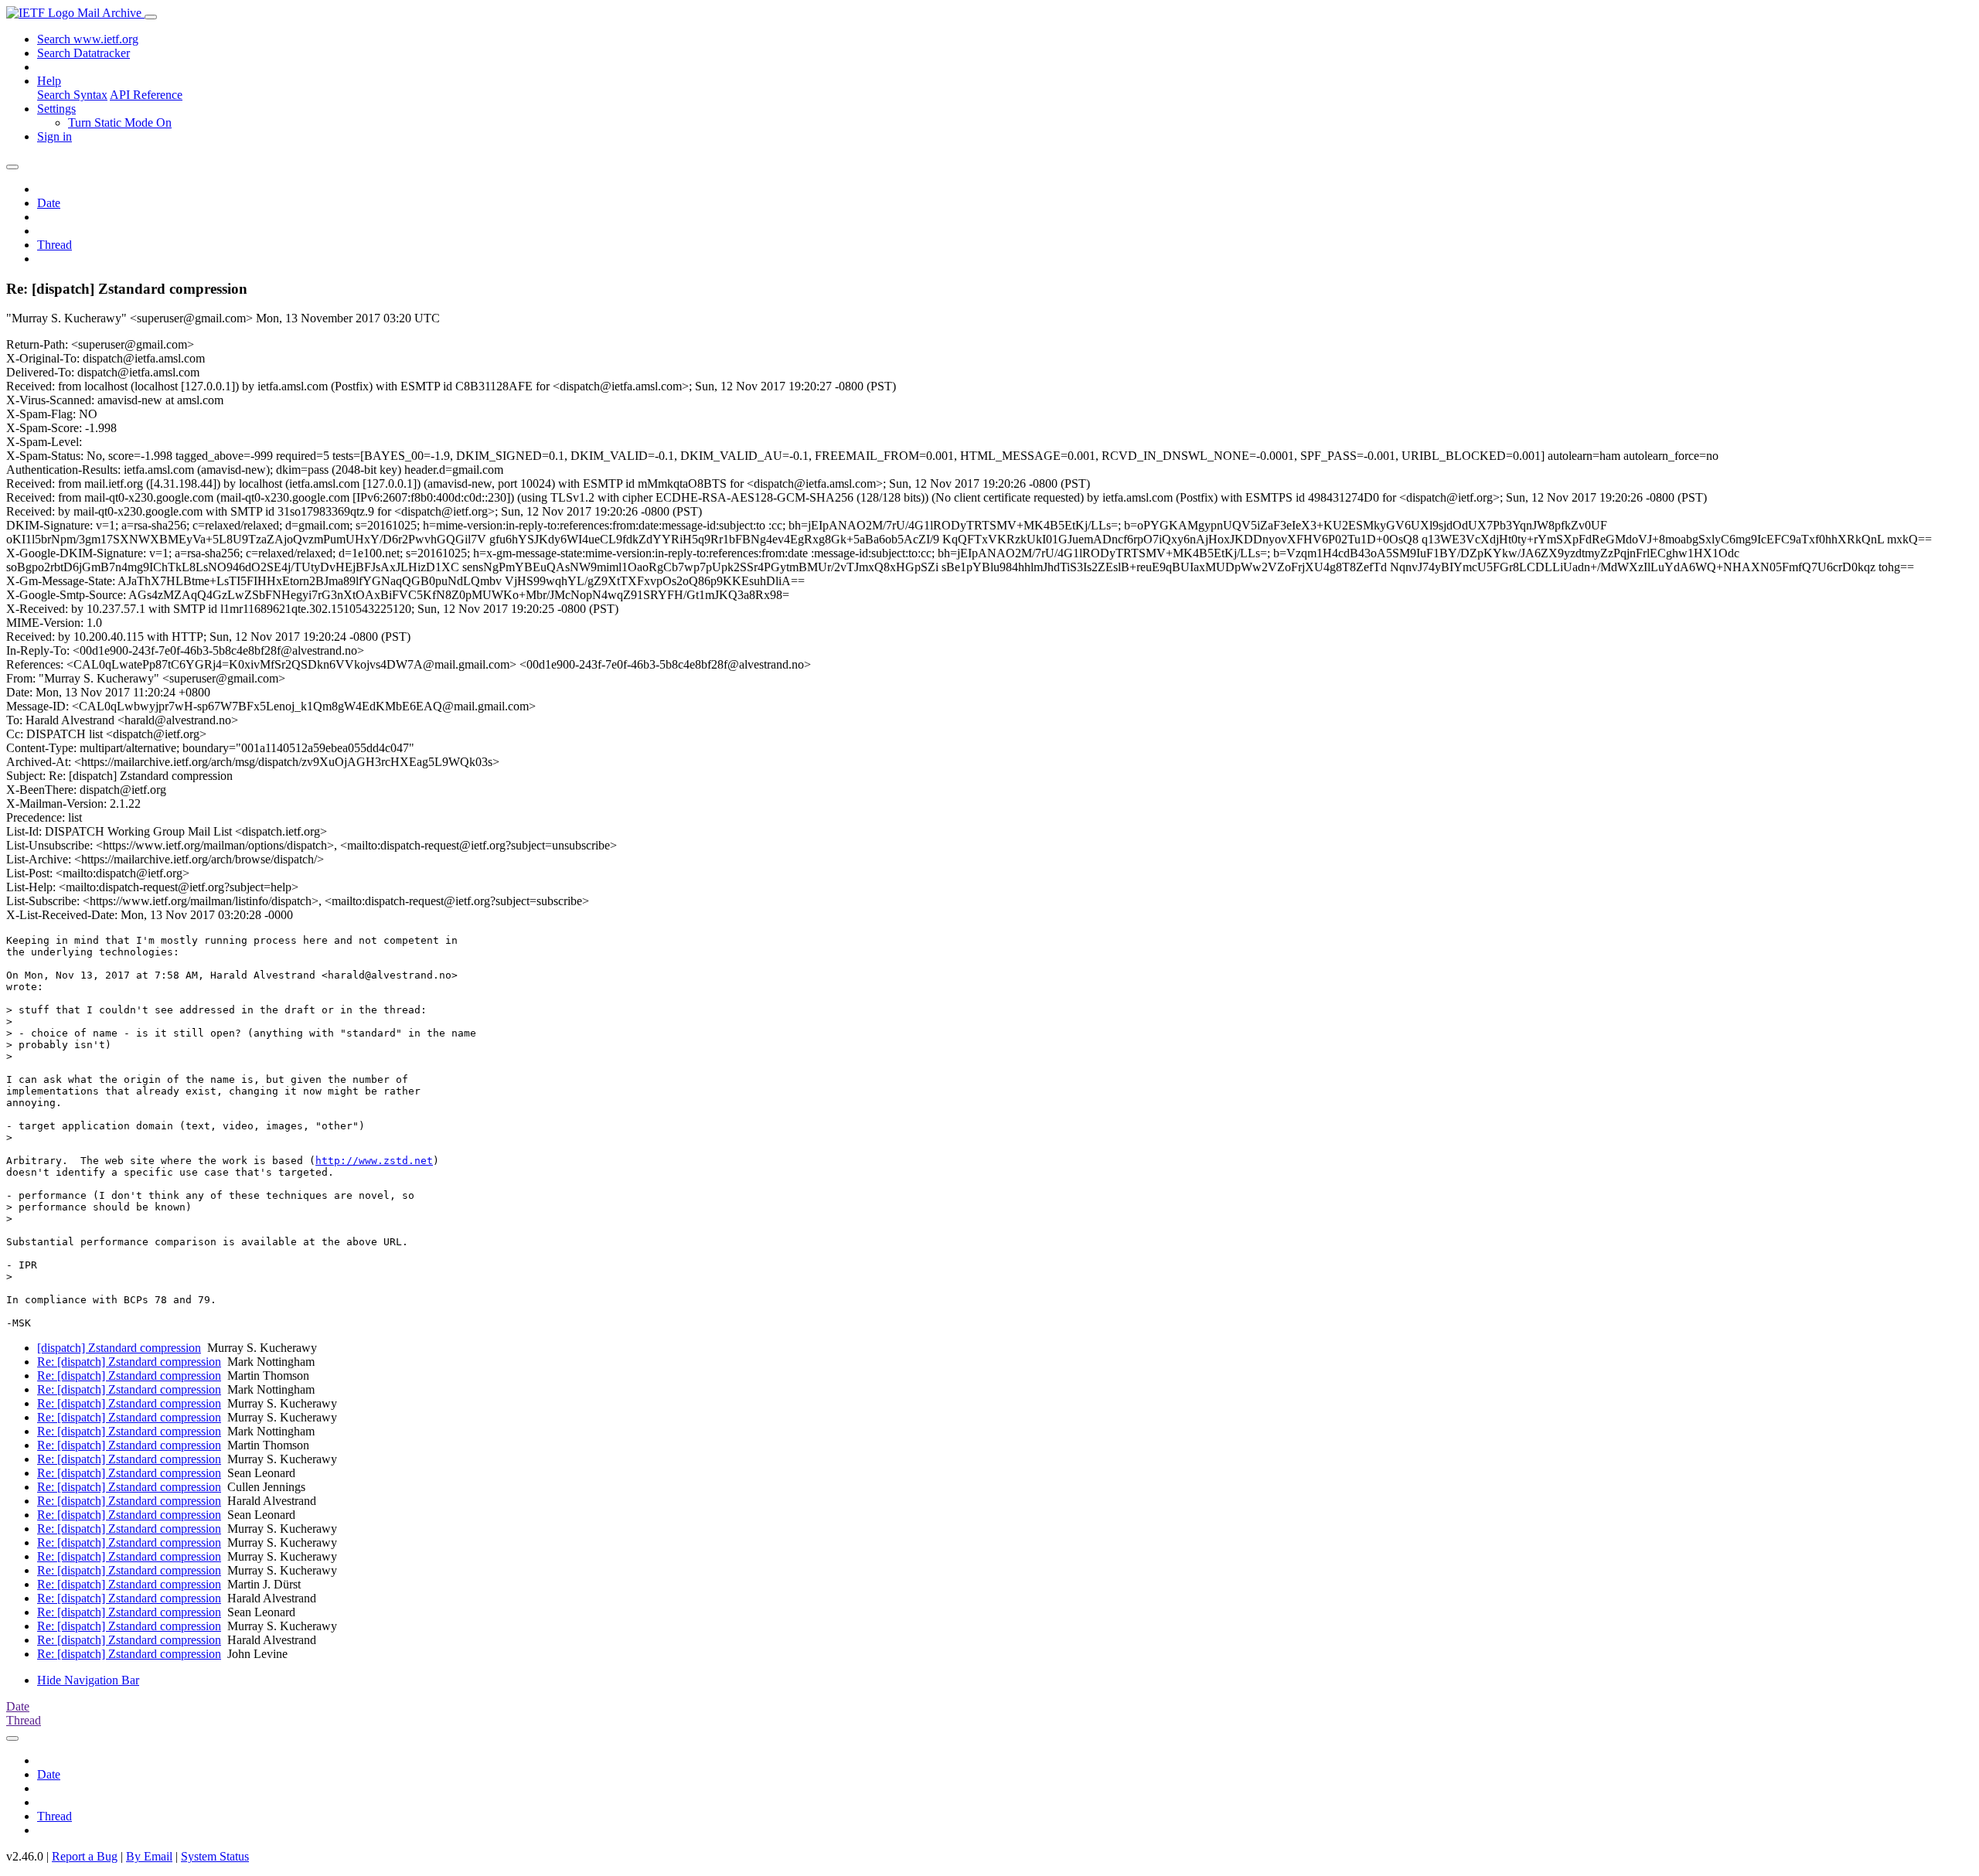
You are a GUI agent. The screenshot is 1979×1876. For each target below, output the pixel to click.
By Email (149, 1856)
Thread (54, 245)
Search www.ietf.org (88, 39)
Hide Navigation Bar (88, 1680)
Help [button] (49, 81)
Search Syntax (72, 95)
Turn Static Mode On (120, 123)
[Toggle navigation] (151, 17)
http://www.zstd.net (374, 1161)
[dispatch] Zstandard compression (119, 1348)
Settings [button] (56, 109)
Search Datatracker (83, 53)
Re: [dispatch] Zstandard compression (129, 1362)
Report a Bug (85, 1856)
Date (49, 203)
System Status (215, 1856)
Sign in (54, 136)
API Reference (146, 95)
